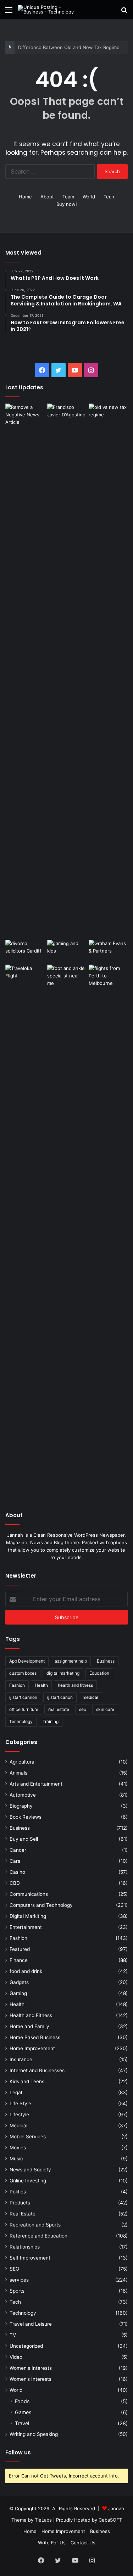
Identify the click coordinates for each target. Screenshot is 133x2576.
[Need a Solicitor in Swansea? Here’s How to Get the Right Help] (108, 951)
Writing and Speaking (34, 2434)
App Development (27, 1661)
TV (13, 2335)
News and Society (30, 2170)
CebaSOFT (110, 2520)
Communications (29, 1894)
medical (90, 1697)
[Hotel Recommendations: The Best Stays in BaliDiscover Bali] (25, 978)
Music (16, 2159)
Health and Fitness (31, 2015)
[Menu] (9, 12)
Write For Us (52, 2543)
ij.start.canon (60, 1697)
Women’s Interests (31, 2379)
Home (25, 197)
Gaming (18, 1993)
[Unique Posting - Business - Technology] (46, 10)
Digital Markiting (28, 1916)
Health (41, 1685)
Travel (22, 2423)
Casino (17, 1872)
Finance (19, 1960)
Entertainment (26, 1927)
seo (83, 1709)
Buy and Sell (24, 1839)
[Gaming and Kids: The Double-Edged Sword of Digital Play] (67, 951)
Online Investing (28, 2181)
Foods (22, 2401)
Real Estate (23, 2214)
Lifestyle (19, 2114)
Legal (16, 2092)
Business (106, 1661)
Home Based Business (35, 2037)
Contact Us (83, 2543)
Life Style (20, 2103)
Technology (21, 1721)
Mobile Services (28, 2137)
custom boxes (23, 1673)
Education (99, 1673)
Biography (21, 1806)
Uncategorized (26, 2346)
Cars (15, 1861)
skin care (105, 1709)
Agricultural (23, 1762)
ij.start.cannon (23, 1697)
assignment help (71, 1661)
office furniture (24, 1709)
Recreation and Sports (35, 2225)
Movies (18, 2148)
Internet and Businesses (37, 2070)
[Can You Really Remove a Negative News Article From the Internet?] (25, 670)
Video (16, 2357)
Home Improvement (32, 2048)
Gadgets (19, 1982)
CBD (15, 1883)
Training (51, 1721)
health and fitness (75, 1685)
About (47, 197)
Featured (20, 1949)
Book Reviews (26, 1817)
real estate (59, 1709)
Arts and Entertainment (36, 1784)
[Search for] (124, 12)
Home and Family (29, 2026)
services (19, 2280)
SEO (14, 2269)
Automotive (23, 1795)
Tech (109, 197)
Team (68, 197)
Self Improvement (30, 2258)
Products (20, 2203)
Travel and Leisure (31, 2324)
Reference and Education (38, 2236)
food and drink (26, 1971)
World (89, 197)
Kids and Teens (27, 2081)
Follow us (18, 2452)
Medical (18, 2126)
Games (23, 2412)
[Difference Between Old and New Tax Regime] (108, 415)
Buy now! (67, 204)
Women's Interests (31, 2368)
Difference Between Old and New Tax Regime (69, 47)
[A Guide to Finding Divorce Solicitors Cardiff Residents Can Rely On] (25, 951)
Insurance (21, 2059)
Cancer (18, 1850)
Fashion (17, 1685)
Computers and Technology (41, 1905)
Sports (17, 2291)
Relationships (25, 2247)
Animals (18, 1773)
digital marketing (63, 1673)
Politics (18, 2192)
